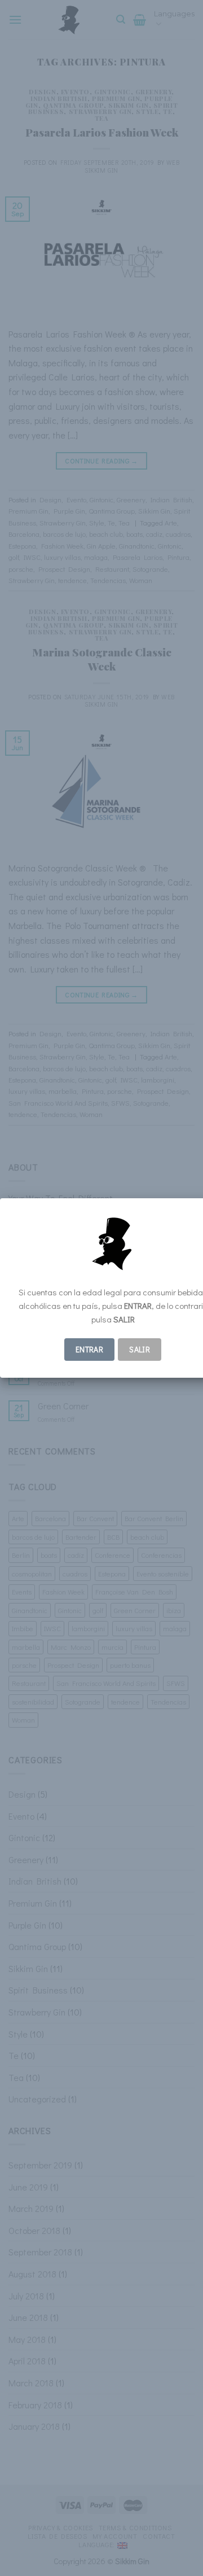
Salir (140, 1349)
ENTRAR (90, 1349)
